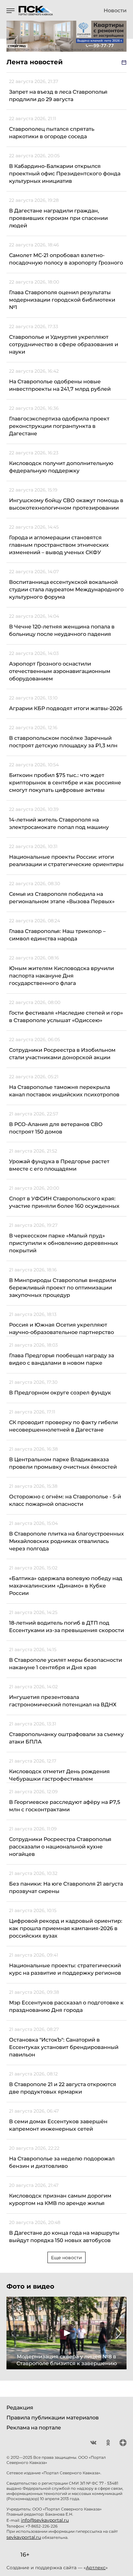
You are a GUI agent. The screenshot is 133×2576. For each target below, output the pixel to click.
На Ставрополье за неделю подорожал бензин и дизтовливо (62, 2162)
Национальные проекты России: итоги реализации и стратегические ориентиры (66, 861)
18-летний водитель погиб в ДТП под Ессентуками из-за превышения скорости (66, 1627)
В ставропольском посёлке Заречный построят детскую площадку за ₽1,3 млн (63, 742)
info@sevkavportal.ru (45, 2520)
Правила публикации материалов (53, 2418)
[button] (14, 2333)
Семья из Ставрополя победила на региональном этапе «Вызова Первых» (62, 898)
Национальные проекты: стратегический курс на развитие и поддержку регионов (65, 1969)
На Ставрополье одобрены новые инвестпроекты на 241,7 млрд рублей (60, 385)
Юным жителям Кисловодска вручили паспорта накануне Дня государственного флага (61, 976)
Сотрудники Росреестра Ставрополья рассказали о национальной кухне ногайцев (60, 1847)
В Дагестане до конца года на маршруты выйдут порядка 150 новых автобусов (64, 2237)
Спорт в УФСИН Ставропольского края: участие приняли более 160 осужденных (64, 1202)
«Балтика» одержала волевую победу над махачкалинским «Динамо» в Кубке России (66, 1586)
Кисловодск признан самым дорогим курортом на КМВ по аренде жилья (60, 2199)
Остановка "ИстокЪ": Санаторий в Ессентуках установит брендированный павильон (64, 2047)
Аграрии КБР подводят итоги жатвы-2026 (66, 708)
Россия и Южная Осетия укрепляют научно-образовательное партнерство (61, 1329)
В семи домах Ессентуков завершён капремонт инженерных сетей (58, 2125)
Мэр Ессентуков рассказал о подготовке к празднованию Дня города (66, 2006)
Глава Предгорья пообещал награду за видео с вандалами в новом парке (61, 1359)
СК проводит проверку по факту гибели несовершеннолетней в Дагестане (63, 1426)
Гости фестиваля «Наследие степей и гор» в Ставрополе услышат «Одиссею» (66, 1017)
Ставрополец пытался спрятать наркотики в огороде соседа (52, 133)
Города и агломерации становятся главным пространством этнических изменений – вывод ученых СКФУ (59, 545)
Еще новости (66, 2258)
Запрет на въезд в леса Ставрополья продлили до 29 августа (58, 96)
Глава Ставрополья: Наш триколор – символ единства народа (57, 935)
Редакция (20, 2408)
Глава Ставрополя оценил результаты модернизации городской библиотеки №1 (62, 300)
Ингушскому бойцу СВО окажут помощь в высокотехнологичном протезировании (66, 504)
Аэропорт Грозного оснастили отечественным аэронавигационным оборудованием (60, 671)
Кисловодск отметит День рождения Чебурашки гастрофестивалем (59, 1775)
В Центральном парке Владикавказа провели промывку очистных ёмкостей (63, 1463)
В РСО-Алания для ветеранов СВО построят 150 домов (56, 1128)
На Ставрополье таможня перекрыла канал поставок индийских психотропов (64, 1091)
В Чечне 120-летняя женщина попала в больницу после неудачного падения (62, 630)
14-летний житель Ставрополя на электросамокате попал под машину (59, 823)
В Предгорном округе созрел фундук (60, 1393)
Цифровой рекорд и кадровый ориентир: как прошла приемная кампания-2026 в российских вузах (66, 1928)
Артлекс (96, 2568)
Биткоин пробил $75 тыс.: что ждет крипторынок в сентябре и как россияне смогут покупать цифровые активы (65, 783)
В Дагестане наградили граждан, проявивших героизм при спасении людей (58, 218)
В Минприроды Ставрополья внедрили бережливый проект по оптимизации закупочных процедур (63, 1288)
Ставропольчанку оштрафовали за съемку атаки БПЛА (66, 1738)
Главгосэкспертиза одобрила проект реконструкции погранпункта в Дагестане (59, 426)
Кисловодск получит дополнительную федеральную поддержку (61, 467)
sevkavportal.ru (24, 2537)
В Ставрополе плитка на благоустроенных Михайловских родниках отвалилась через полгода (66, 1541)
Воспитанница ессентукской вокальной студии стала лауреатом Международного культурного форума (66, 590)
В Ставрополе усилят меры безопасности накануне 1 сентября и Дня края (66, 1664)
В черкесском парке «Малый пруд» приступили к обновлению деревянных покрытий (64, 1243)
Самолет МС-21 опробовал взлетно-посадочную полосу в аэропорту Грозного (66, 259)
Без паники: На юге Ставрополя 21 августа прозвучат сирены (66, 1888)
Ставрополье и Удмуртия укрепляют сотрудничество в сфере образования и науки (64, 344)
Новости (115, 11)
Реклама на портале (34, 2428)
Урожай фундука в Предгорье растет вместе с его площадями (59, 1165)
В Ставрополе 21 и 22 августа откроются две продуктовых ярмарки (63, 2088)
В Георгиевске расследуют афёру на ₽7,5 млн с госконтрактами (65, 1806)
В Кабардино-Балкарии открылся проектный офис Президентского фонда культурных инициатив (65, 174)
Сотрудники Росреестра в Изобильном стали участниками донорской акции (62, 1054)
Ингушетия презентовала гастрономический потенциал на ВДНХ (63, 1701)
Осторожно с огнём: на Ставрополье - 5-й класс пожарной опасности (65, 1500)
